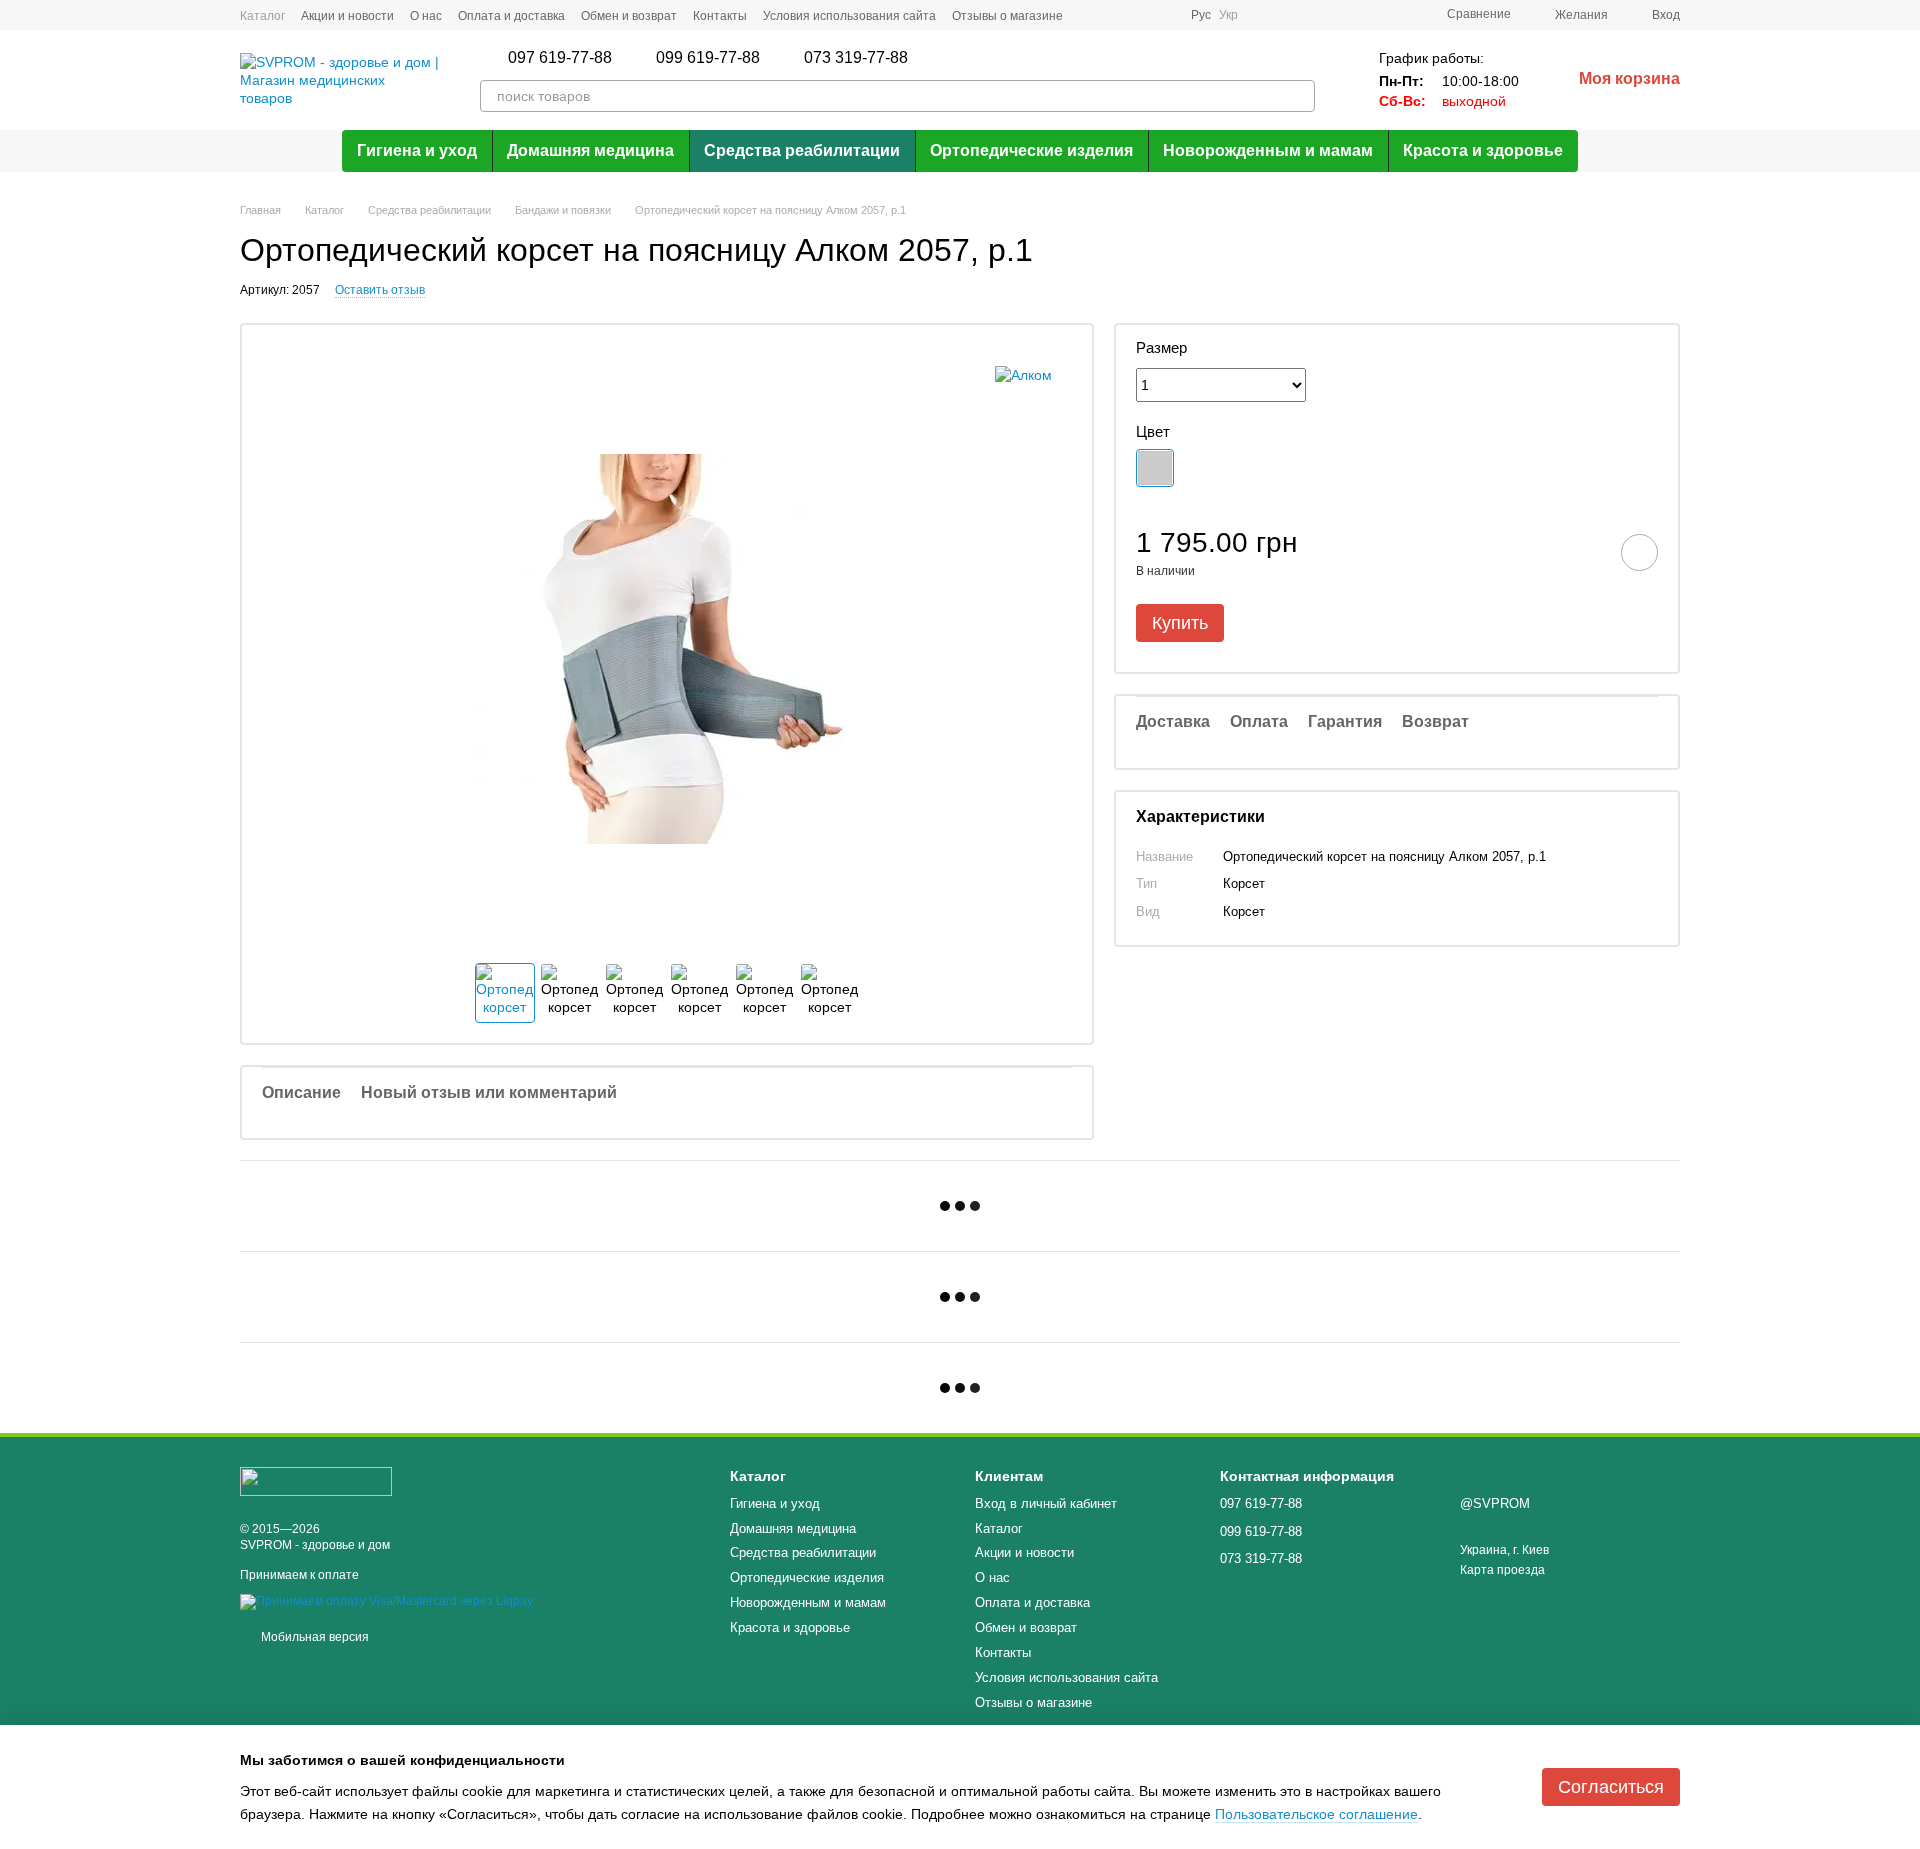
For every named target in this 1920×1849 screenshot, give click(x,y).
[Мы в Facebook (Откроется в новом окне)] (1091, 15)
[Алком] (1023, 374)
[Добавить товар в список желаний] (1639, 552)
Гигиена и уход (417, 150)
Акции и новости (347, 16)
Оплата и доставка (511, 16)
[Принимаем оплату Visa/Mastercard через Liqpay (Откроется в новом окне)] (386, 1601)
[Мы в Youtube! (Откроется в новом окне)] (1163, 15)
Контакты (720, 16)
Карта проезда (1502, 1570)
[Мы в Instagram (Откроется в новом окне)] (1115, 15)
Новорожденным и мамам (1268, 150)
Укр (1228, 15)
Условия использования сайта (849, 16)
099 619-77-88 (708, 58)
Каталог (262, 16)
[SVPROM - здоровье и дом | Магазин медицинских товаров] (316, 1481)
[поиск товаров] (1299, 96)
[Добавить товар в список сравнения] (1583, 552)
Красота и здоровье (1483, 150)
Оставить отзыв (380, 290)
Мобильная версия (313, 1637)
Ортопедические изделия (1031, 150)
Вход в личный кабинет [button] (1046, 1503)
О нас (426, 16)
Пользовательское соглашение (1316, 1814)
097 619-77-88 (560, 58)
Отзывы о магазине (1007, 16)
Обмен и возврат (629, 16)
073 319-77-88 (856, 58)
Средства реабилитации (802, 150)
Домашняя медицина (590, 150)
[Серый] (1155, 468)
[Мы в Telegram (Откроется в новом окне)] (1139, 15)
